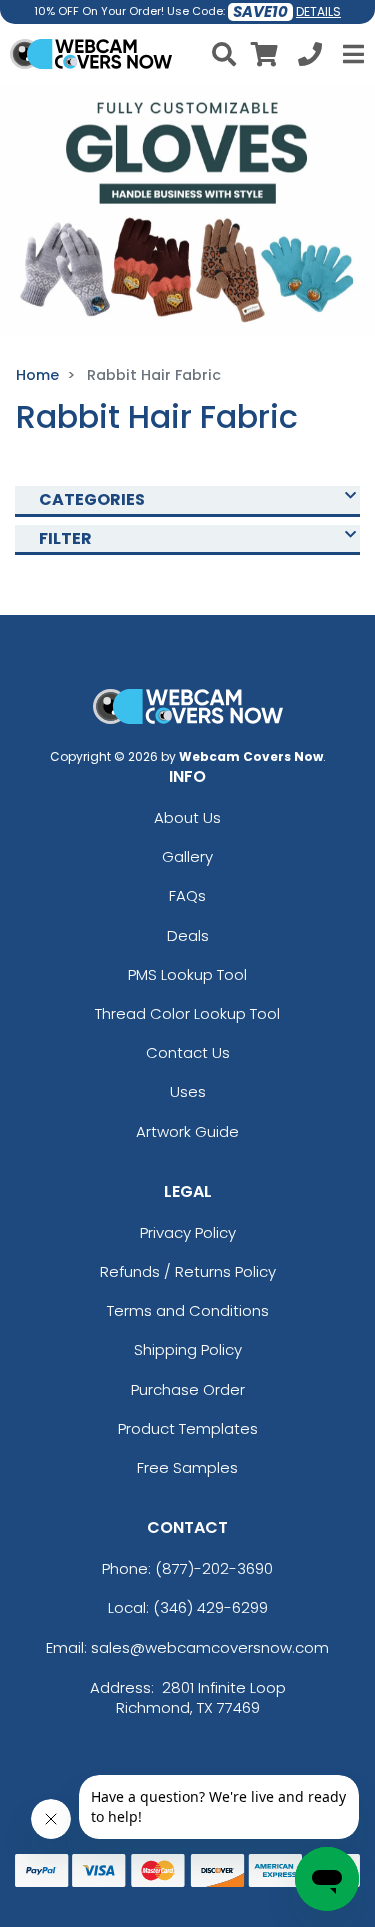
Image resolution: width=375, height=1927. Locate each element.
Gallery (187, 856)
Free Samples (187, 1467)
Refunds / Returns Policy (188, 1271)
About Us (187, 817)
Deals (188, 935)
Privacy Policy (188, 1232)
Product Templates (188, 1428)
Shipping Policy (188, 1349)
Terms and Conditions (188, 1310)
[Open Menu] (351, 54)
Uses (188, 1091)
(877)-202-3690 (214, 1568)
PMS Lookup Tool (187, 974)
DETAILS (318, 11)
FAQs (187, 895)
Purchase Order (188, 1389)
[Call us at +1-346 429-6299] (310, 57)
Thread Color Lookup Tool (187, 1013)
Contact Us (188, 1052)
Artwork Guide (187, 1131)
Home (37, 375)
